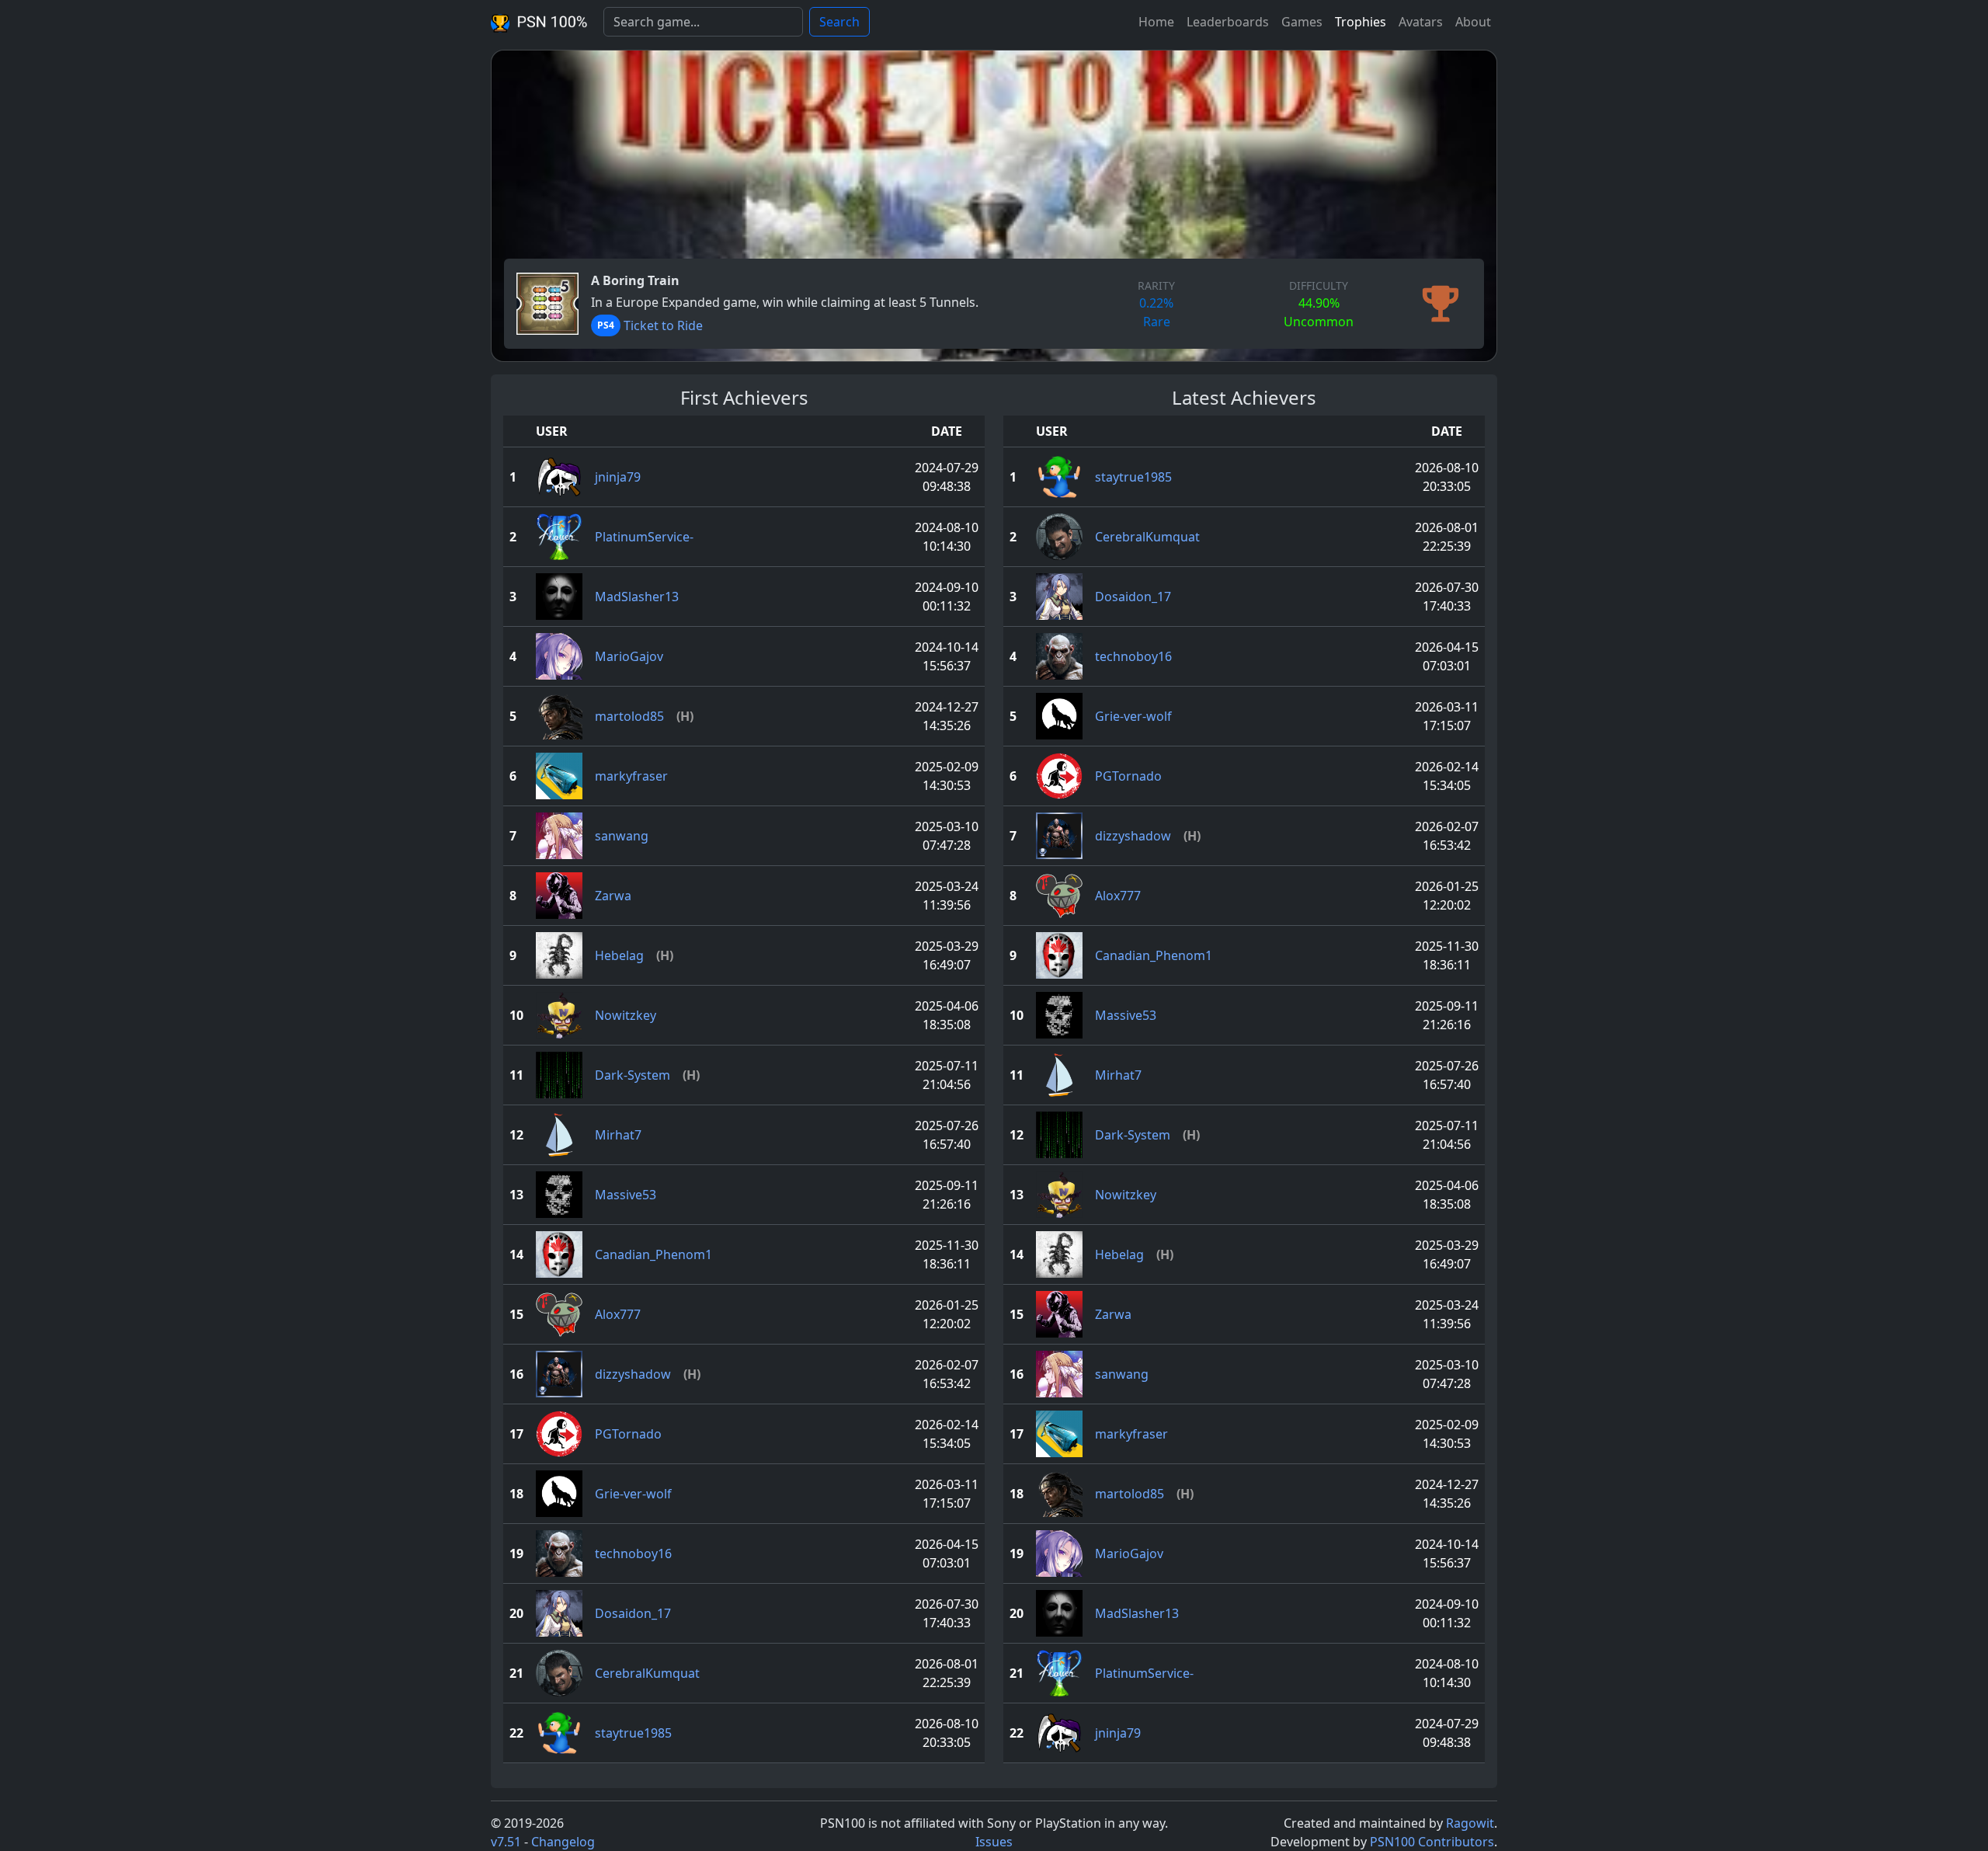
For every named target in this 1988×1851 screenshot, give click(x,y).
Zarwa (613, 896)
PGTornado (628, 1434)
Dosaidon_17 (633, 1613)
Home (1156, 22)
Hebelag (619, 955)
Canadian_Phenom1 (653, 1254)
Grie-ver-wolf (633, 1494)
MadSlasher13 (637, 597)
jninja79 (618, 477)
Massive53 (626, 1195)
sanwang (622, 836)
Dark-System (633, 1075)
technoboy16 (633, 1554)
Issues (994, 1842)
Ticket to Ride (663, 325)
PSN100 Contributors (1432, 1842)
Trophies (1361, 22)
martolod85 (629, 716)
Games (1302, 22)
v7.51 (506, 1842)
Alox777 (618, 1314)
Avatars (1421, 22)
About (1473, 22)
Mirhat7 (618, 1135)
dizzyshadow (633, 1374)
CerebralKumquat (647, 1673)
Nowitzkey (626, 1015)
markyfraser (631, 776)
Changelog (563, 1842)
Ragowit (1470, 1823)
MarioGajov (629, 656)
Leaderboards (1228, 22)
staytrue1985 (633, 1733)
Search (839, 22)
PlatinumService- (644, 537)
